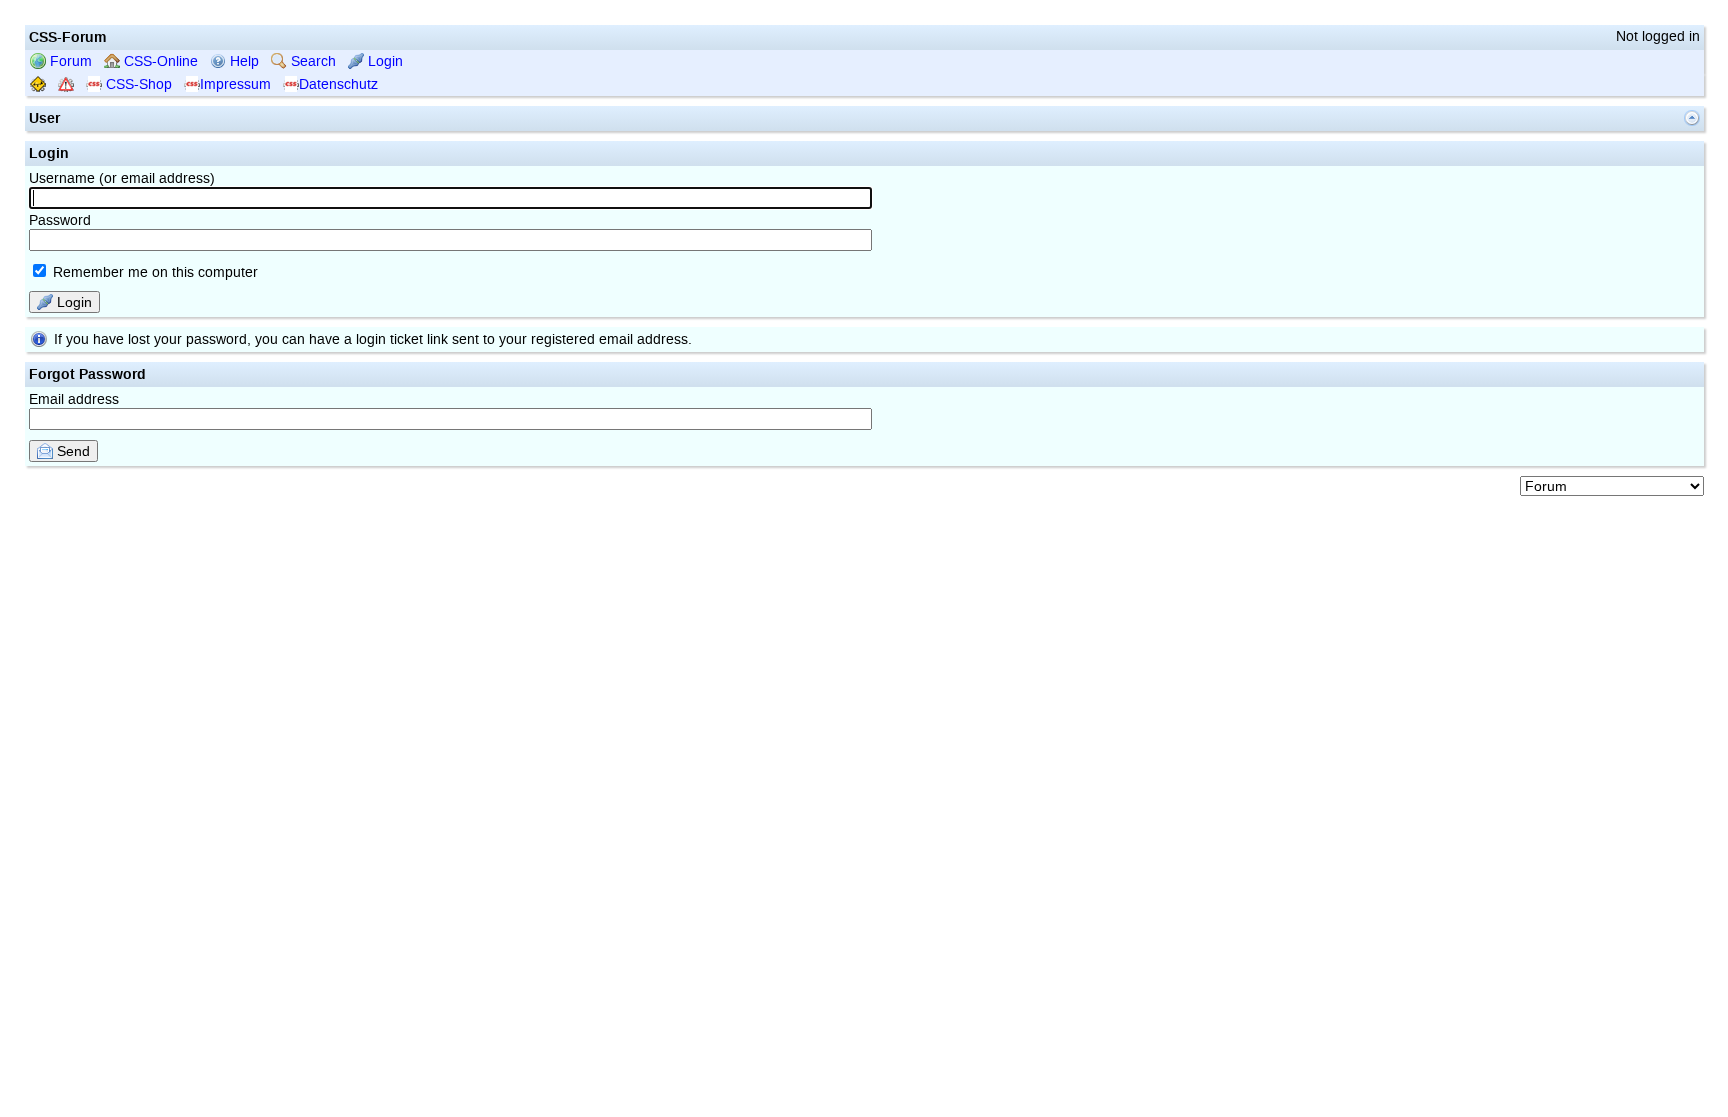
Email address (74, 399)
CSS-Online (159, 61)
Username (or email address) (122, 178)
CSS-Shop (137, 84)
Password (60, 220)
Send (71, 451)
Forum (69, 61)
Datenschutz (338, 84)
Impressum (235, 84)
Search (311, 61)
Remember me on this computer (153, 272)
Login (383, 61)
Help (242, 61)
